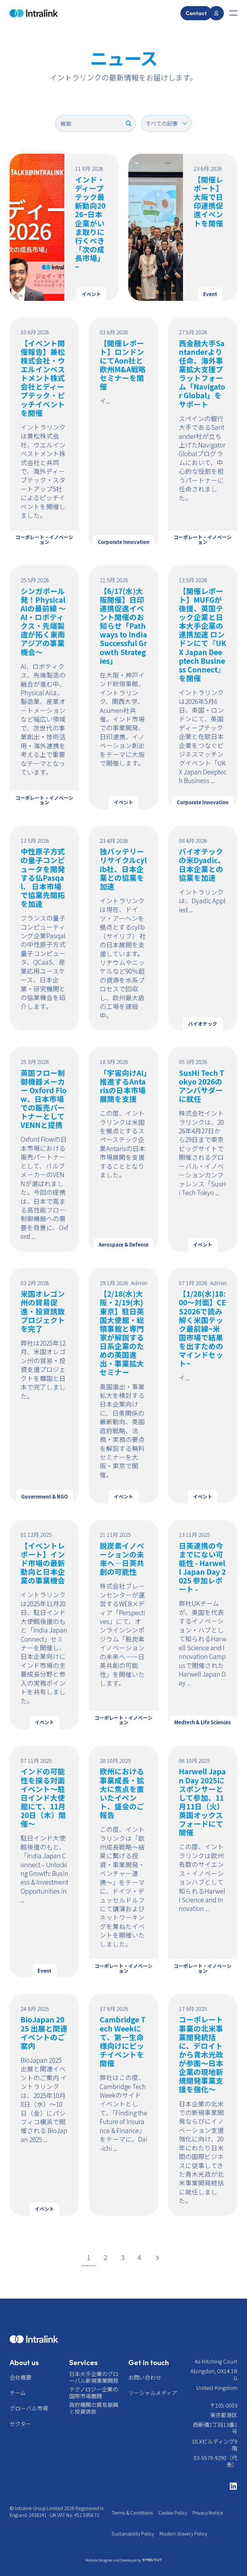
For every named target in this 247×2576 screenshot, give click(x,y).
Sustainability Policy (133, 2533)
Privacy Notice (208, 2513)
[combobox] (96, 123)
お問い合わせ (145, 2377)
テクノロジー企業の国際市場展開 (94, 2392)
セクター (20, 2423)
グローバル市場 (29, 2408)
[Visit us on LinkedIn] (230, 2486)
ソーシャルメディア (153, 2393)
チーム (18, 2393)
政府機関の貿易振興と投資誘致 (94, 2408)
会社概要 (21, 2377)
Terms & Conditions (132, 2513)
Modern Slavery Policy (183, 2533)
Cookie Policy (173, 2513)
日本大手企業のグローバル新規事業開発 (94, 2377)
